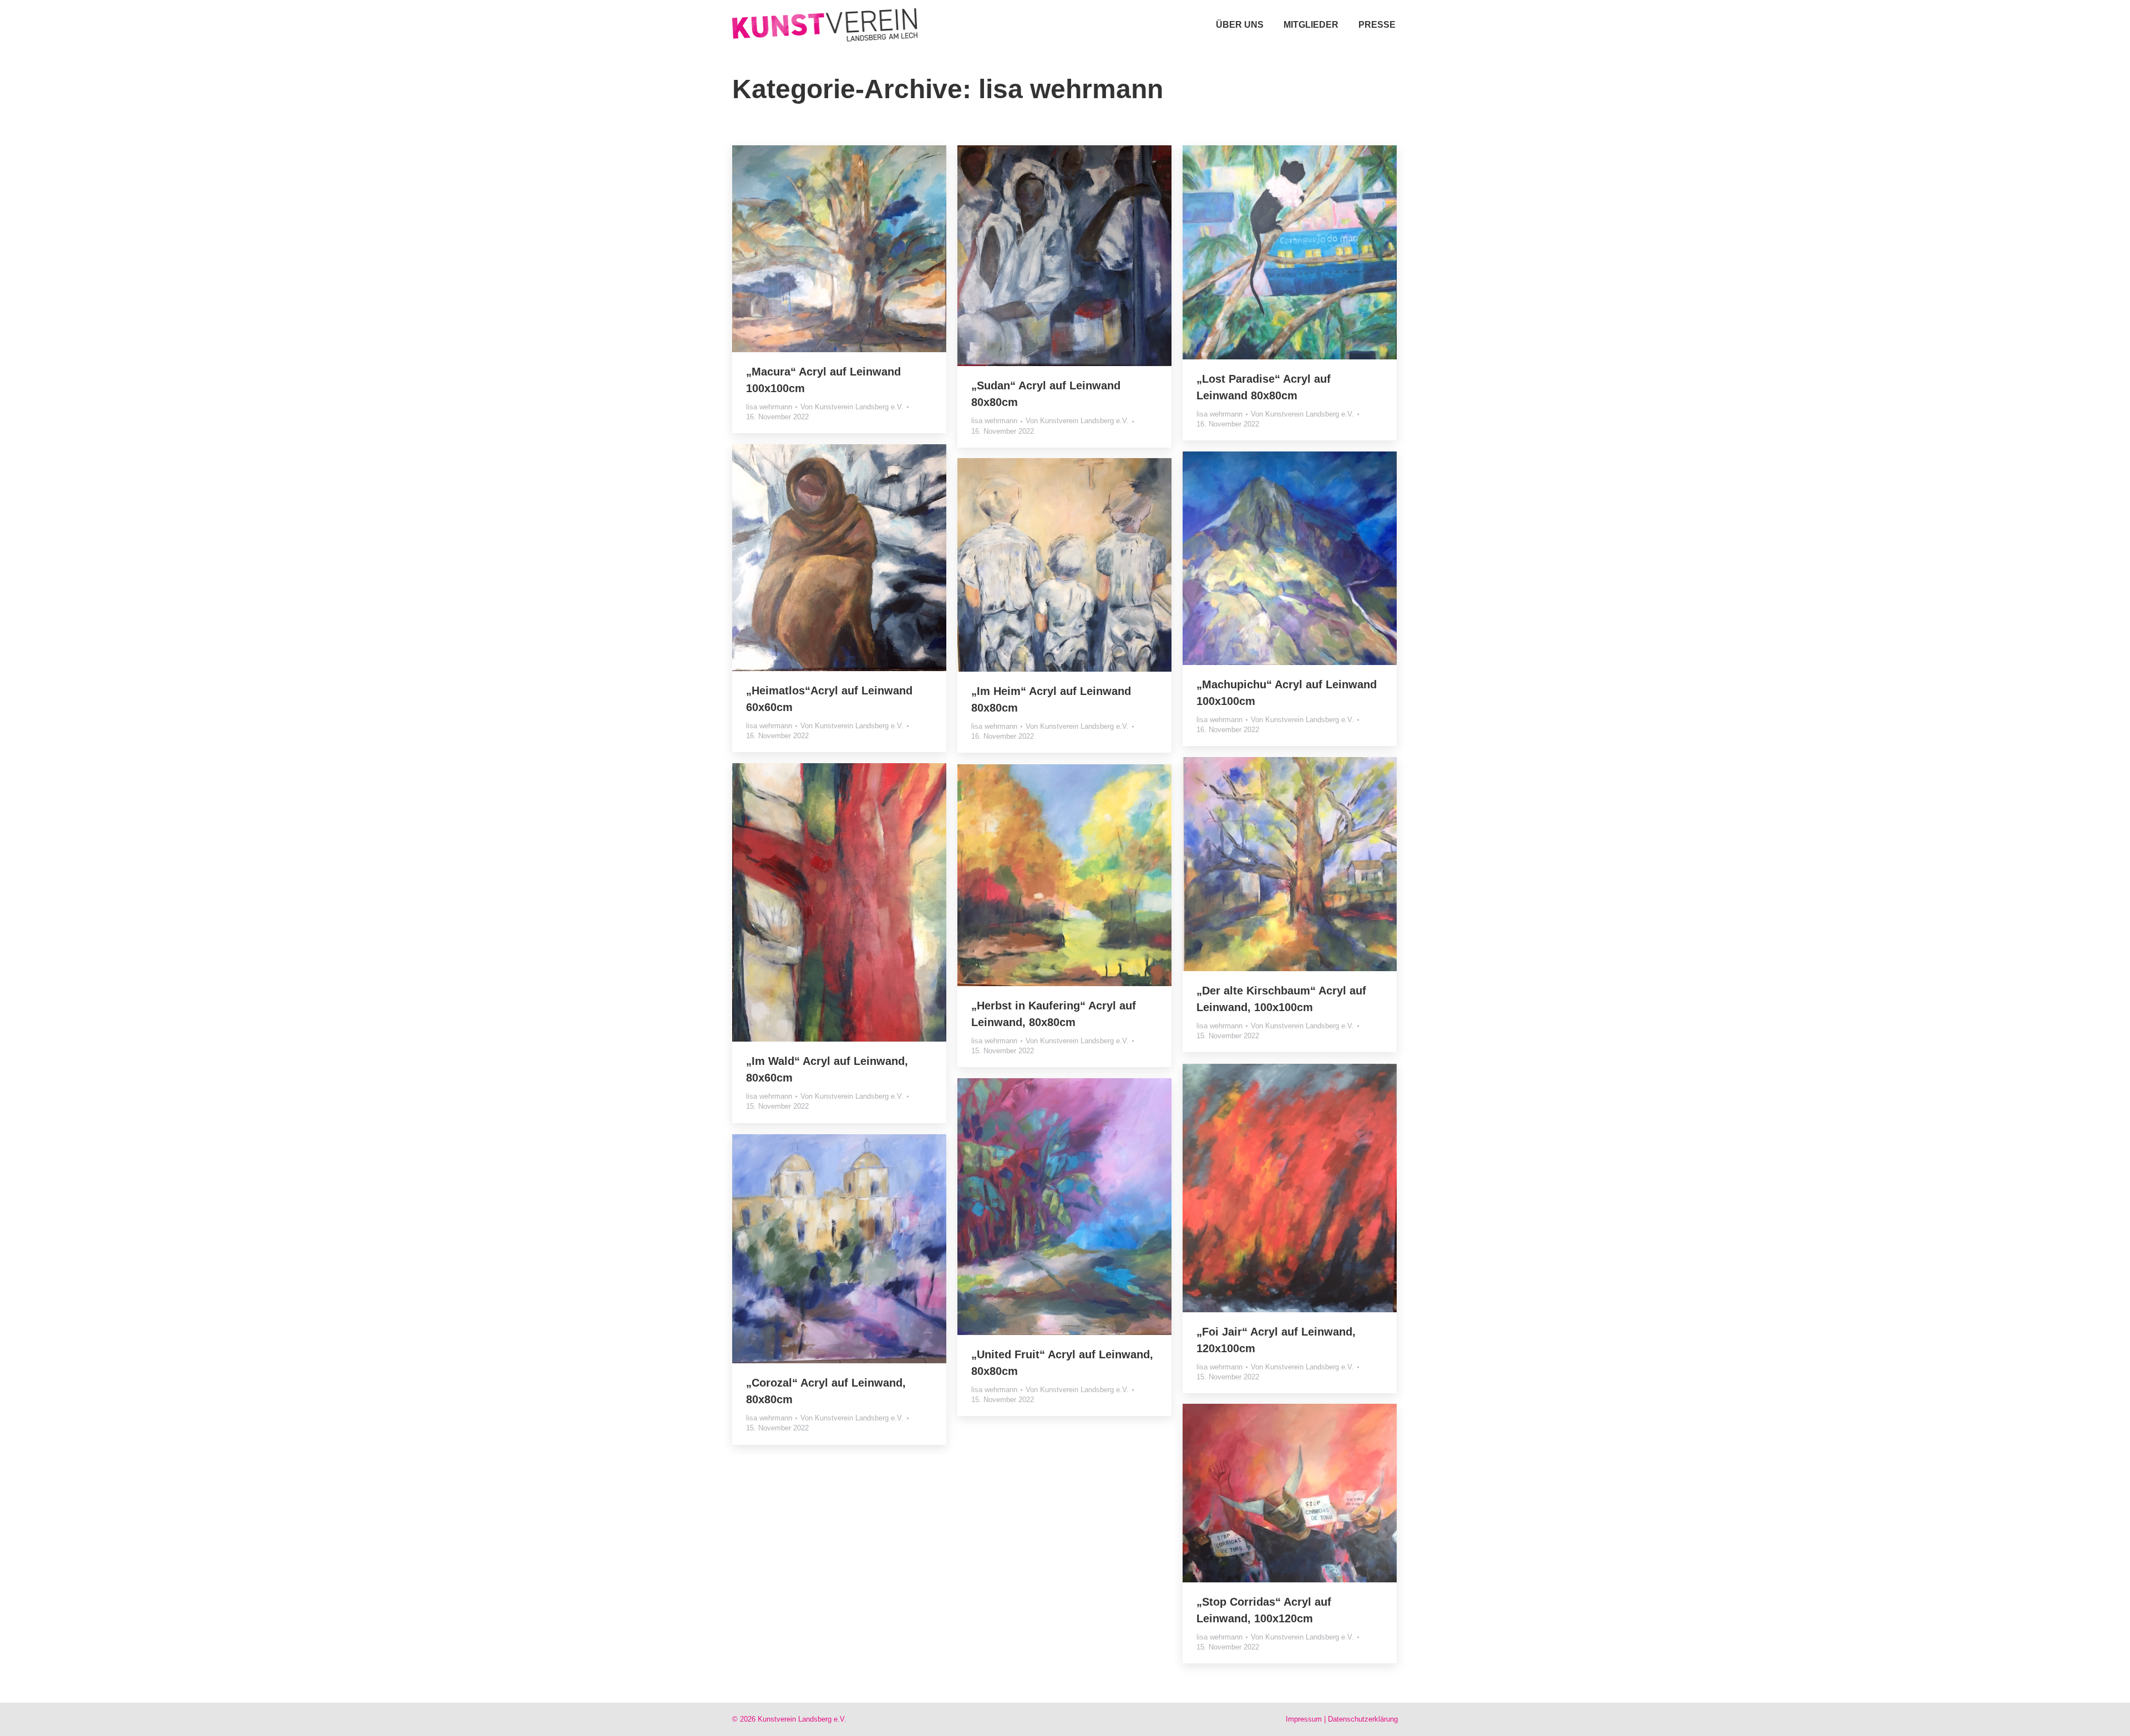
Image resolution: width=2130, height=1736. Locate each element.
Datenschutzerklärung (1363, 1719)
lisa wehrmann (769, 407)
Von (852, 407)
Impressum (1304, 1719)
